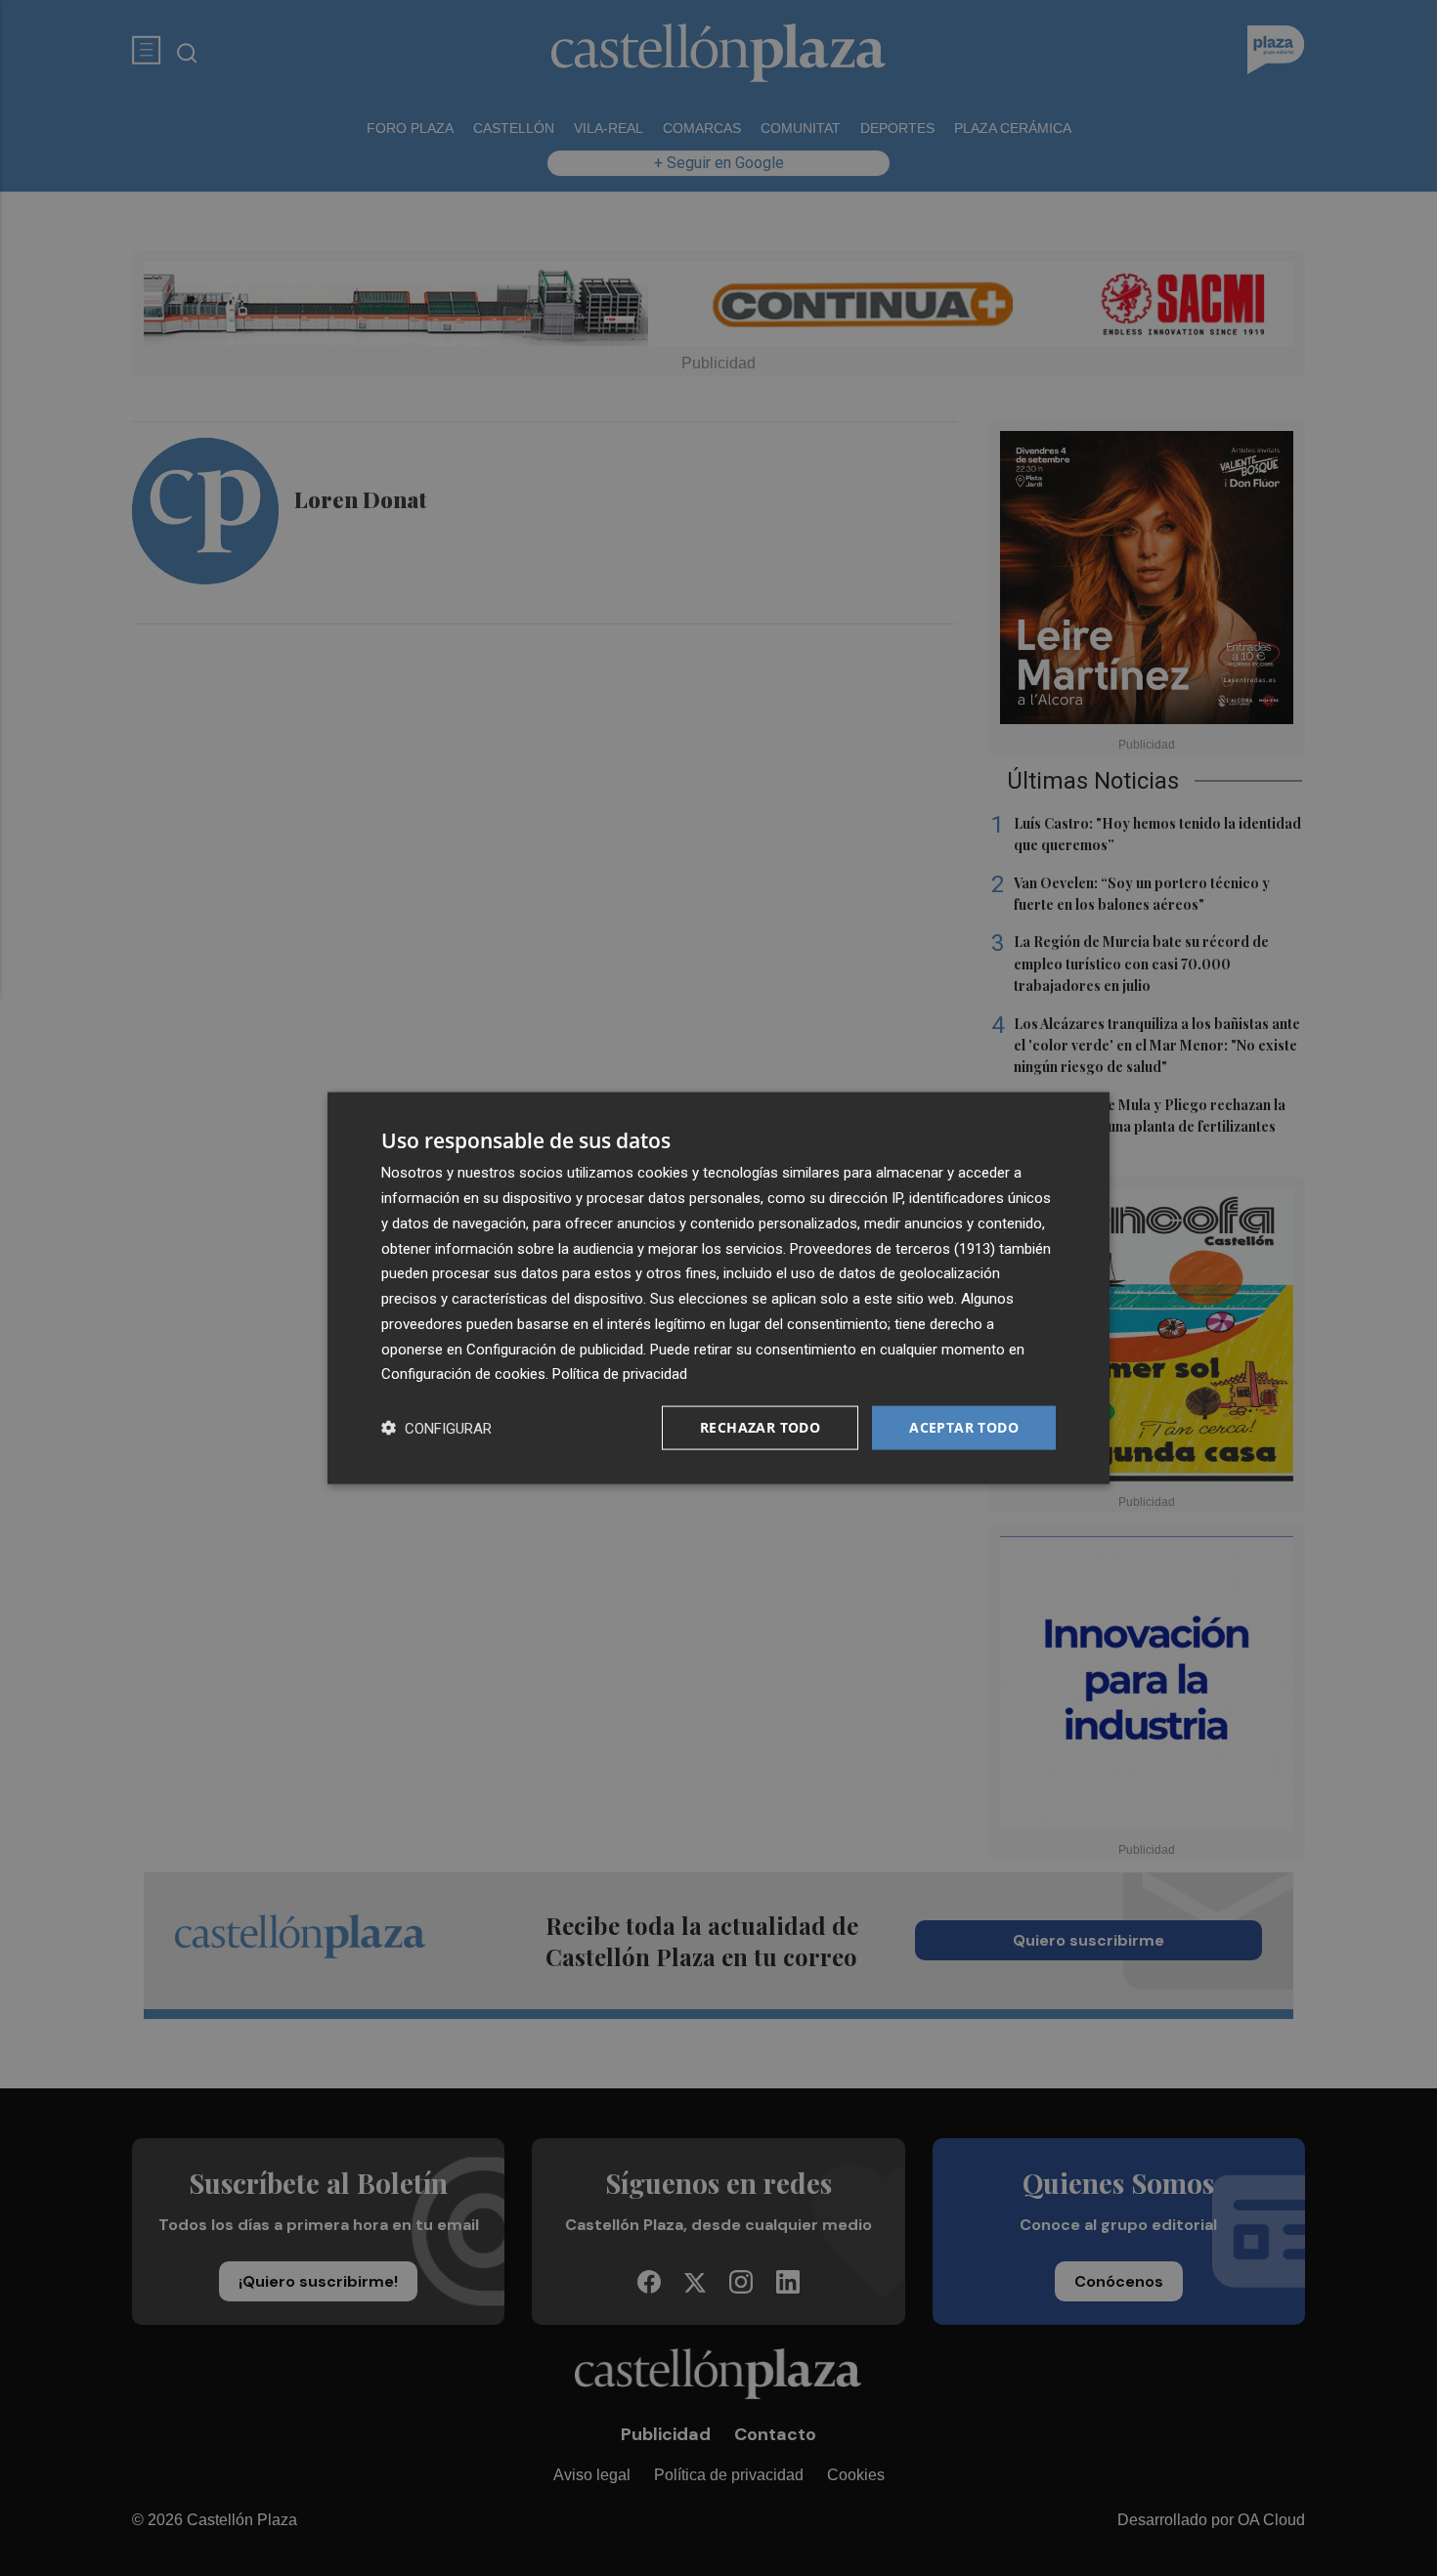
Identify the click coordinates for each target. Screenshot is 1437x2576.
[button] (436, 1428)
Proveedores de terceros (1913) (893, 1248)
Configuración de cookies (463, 1374)
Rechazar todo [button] (760, 1427)
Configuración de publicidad (555, 1349)
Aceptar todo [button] (964, 1427)
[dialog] (718, 1288)
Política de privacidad (620, 1374)
